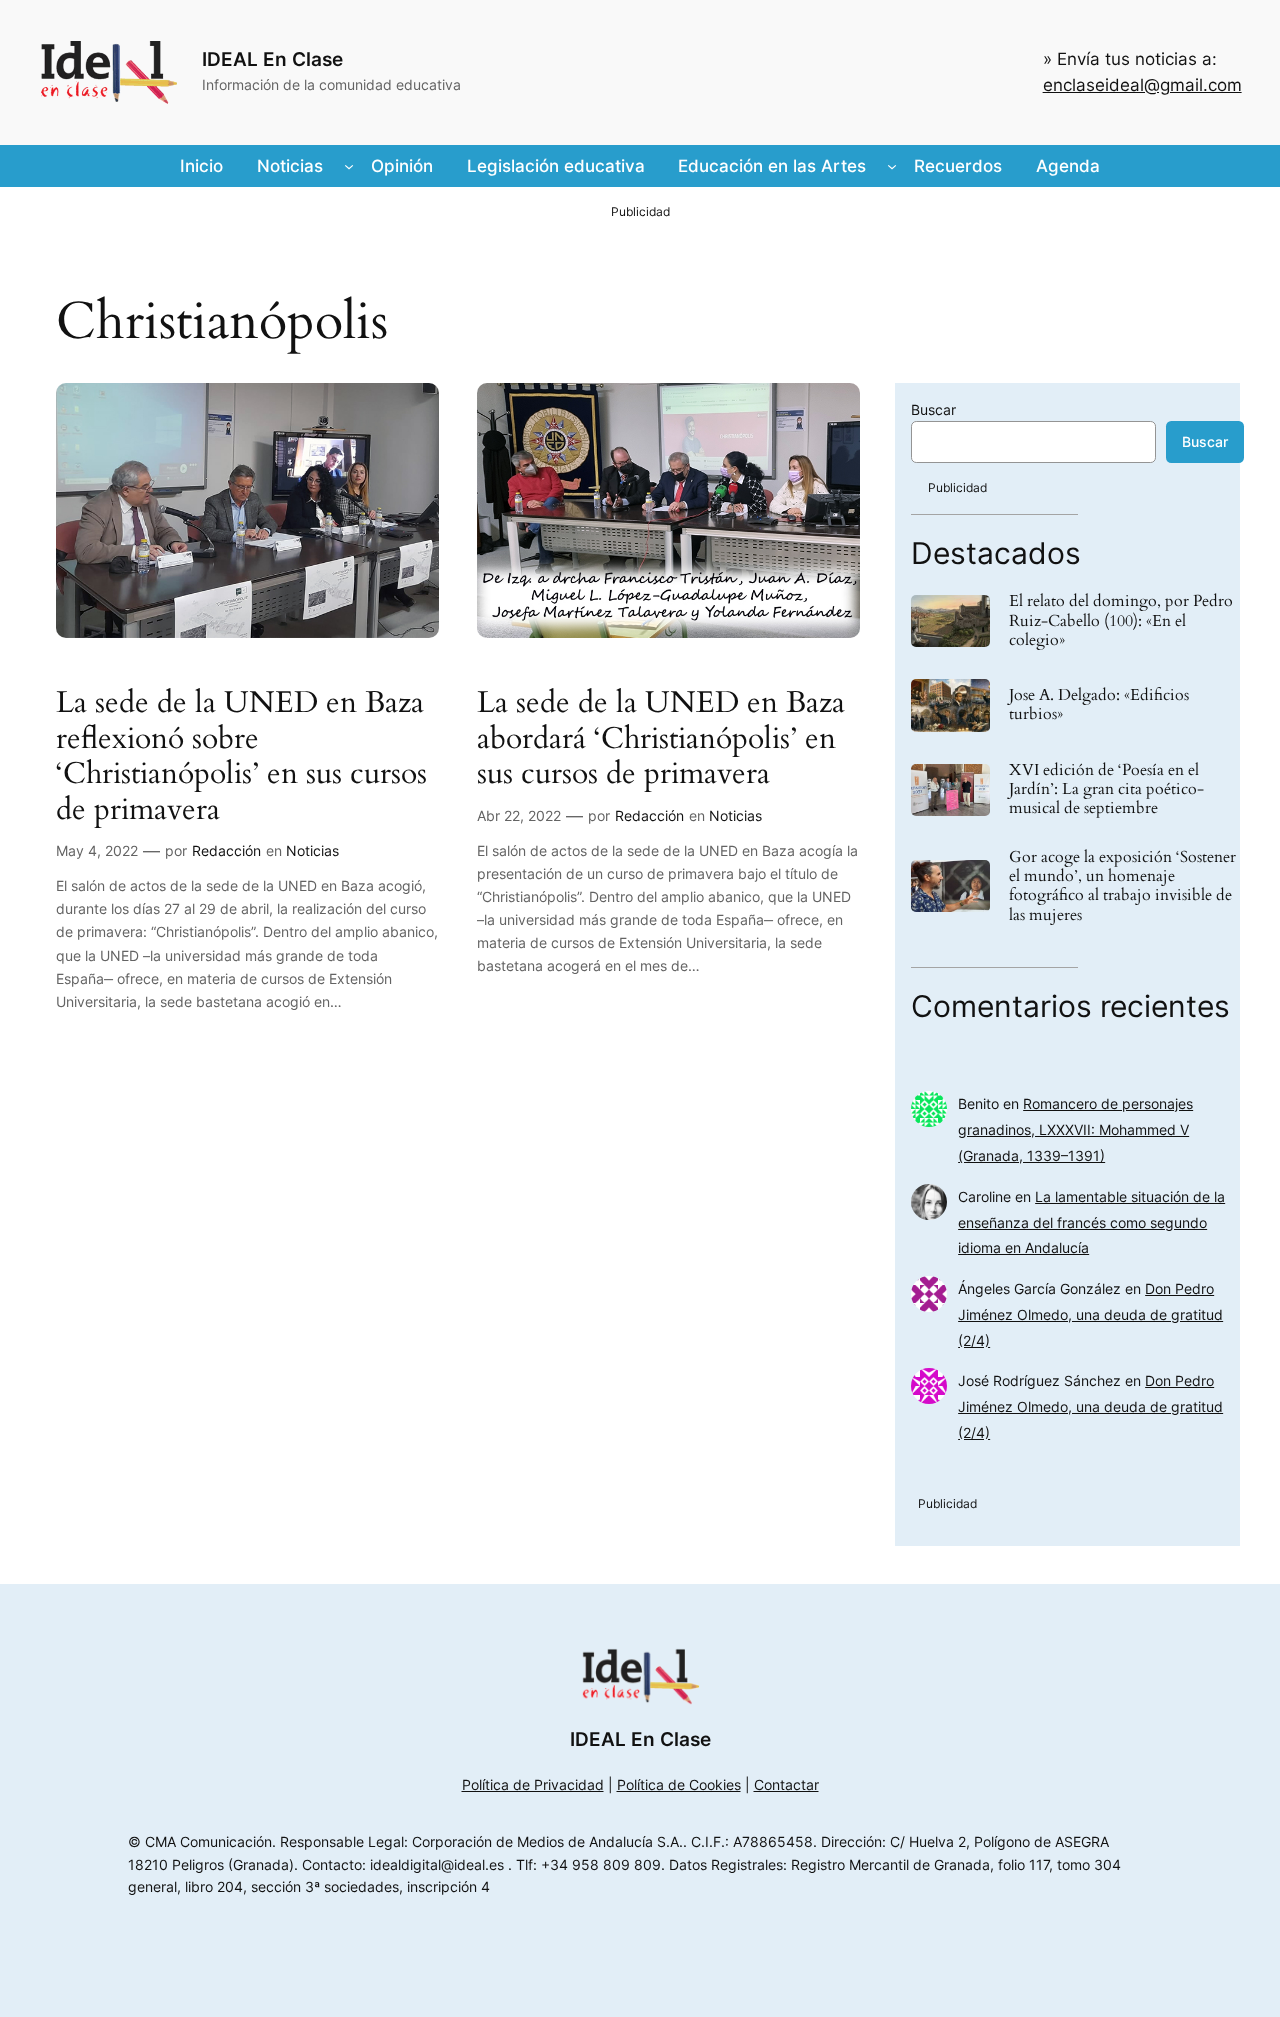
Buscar (933, 409)
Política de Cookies (679, 1784)
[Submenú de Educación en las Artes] (892, 166)
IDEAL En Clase (272, 59)
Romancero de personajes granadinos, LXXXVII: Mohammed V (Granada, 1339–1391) (1075, 1129)
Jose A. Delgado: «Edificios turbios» (1099, 705)
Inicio (201, 166)
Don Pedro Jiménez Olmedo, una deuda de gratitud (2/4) (1090, 1314)
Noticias (312, 850)
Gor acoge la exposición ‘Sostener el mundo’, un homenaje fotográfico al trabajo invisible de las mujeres (1122, 886)
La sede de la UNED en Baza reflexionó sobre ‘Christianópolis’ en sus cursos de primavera (241, 757)
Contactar (786, 1784)
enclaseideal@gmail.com (1142, 85)
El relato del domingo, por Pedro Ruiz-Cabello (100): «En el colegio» (1121, 621)
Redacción (226, 850)
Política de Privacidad (533, 1784)
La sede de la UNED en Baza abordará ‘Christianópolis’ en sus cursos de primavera (661, 739)
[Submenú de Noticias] (349, 166)
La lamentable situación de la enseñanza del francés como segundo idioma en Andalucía (1091, 1222)
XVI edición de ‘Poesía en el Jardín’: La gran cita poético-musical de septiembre (1106, 790)
